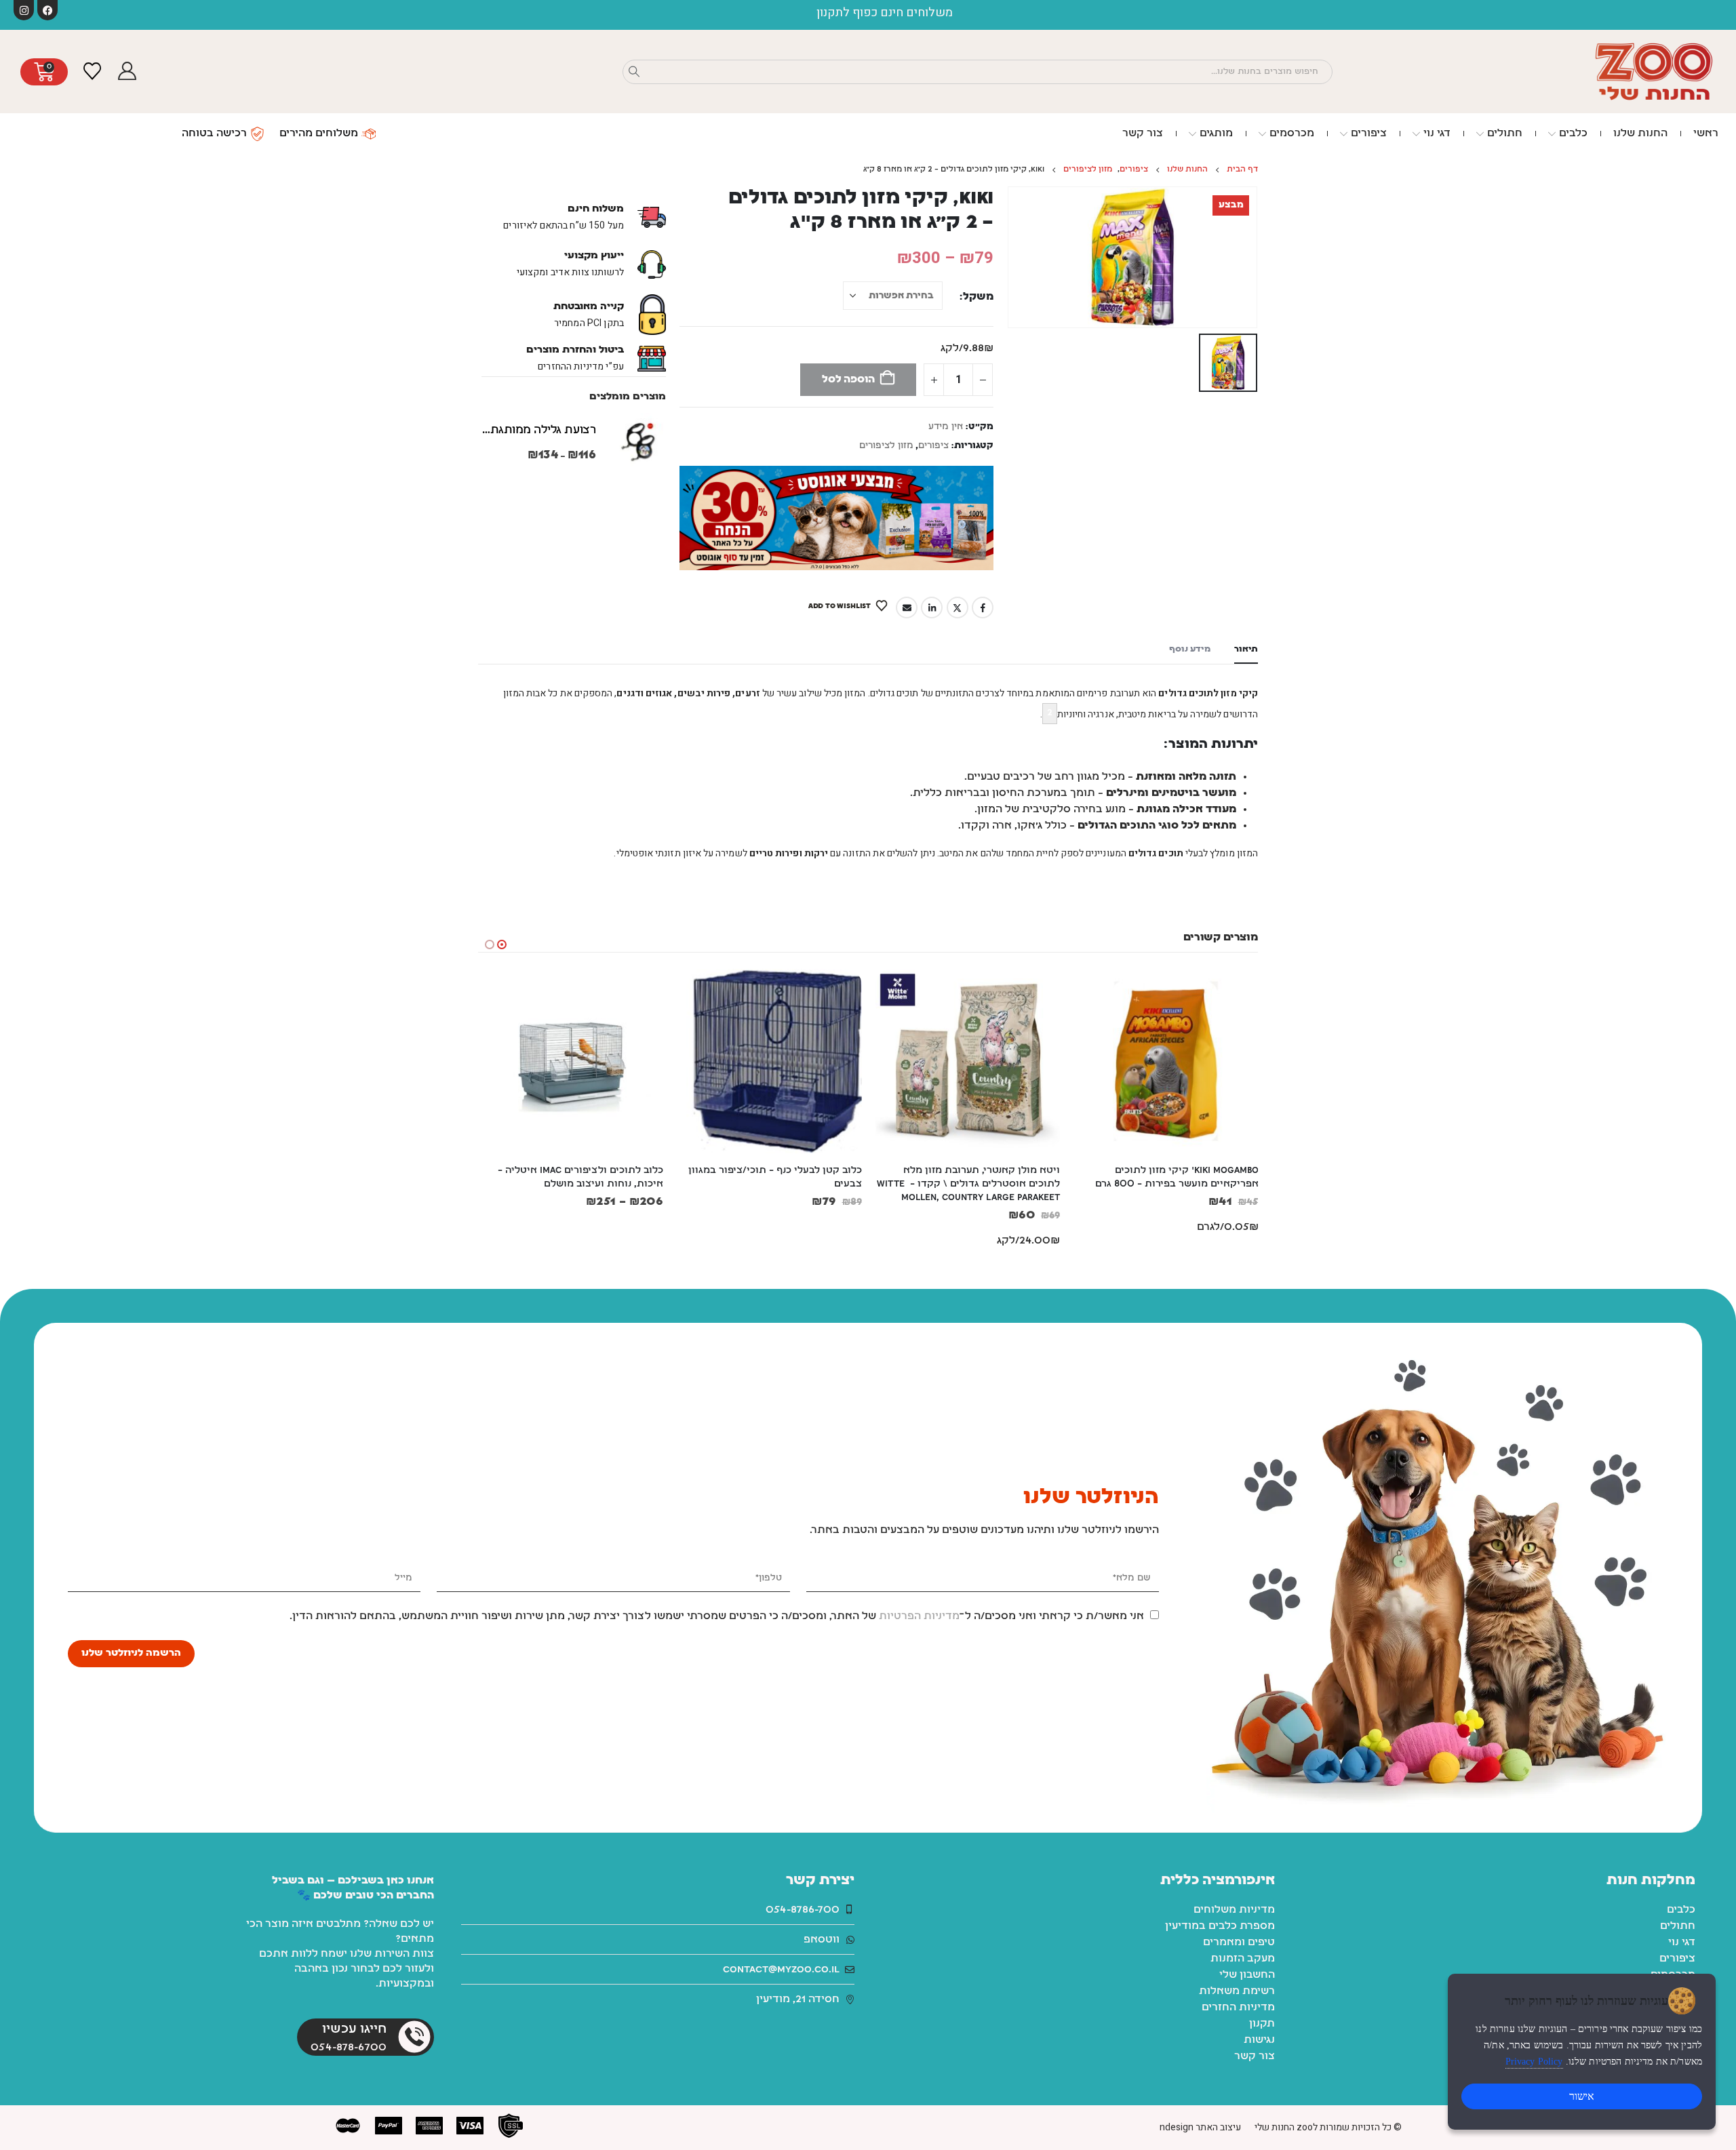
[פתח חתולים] (1480, 134)
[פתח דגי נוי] (1416, 134)
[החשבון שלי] (127, 72)
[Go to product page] (637, 441)
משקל (978, 297)
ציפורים (933, 446)
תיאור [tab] (1246, 650)
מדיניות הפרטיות (919, 1616)
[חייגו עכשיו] (414, 2037)
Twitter (958, 608)
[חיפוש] (634, 72)
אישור (1582, 2096)
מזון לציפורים (886, 446)
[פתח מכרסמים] (1262, 134)
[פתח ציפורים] (1344, 134)
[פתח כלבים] (1552, 134)
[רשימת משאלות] (92, 72)
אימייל (907, 608)
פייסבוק (983, 608)
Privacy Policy (1534, 2062)
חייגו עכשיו (354, 2029)
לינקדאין (932, 608)
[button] (502, 944)
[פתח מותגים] (1192, 134)
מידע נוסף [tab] (1190, 650)
